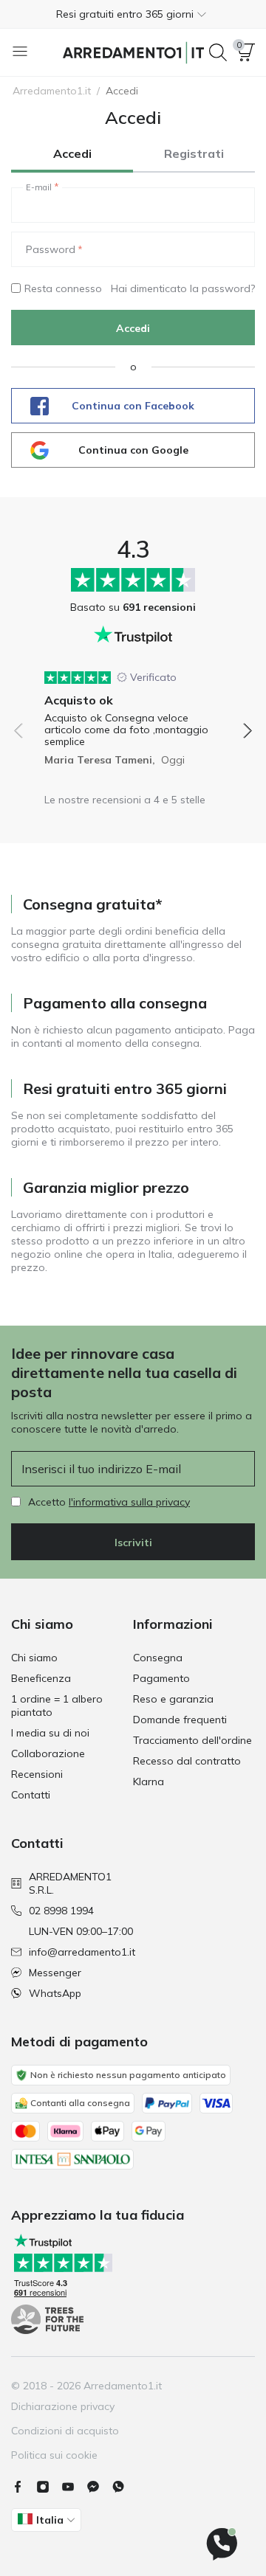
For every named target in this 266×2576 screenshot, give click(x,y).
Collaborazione (48, 1753)
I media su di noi (50, 1733)
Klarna (149, 1782)
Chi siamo (34, 1658)
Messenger (55, 1973)
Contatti (31, 1795)
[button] (133, 14)
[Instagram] (49, 2487)
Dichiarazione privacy (63, 2406)
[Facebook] (24, 2487)
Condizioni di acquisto (65, 2431)
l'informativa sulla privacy (129, 1502)
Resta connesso (63, 288)
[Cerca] (218, 52)
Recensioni (37, 1774)
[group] (133, 713)
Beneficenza (41, 1678)
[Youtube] (74, 2487)
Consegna (158, 1658)
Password (51, 249)
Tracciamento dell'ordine (192, 1740)
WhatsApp (55, 1993)
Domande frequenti (180, 1720)
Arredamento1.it (52, 91)
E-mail (39, 187)
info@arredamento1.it (82, 1952)
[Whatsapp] (124, 2487)
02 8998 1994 (61, 1911)
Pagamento (161, 1678)
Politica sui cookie (54, 2455)
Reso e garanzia (173, 1699)
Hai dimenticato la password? (183, 288)
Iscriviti (133, 1543)
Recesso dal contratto (187, 1761)
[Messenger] (99, 2487)
